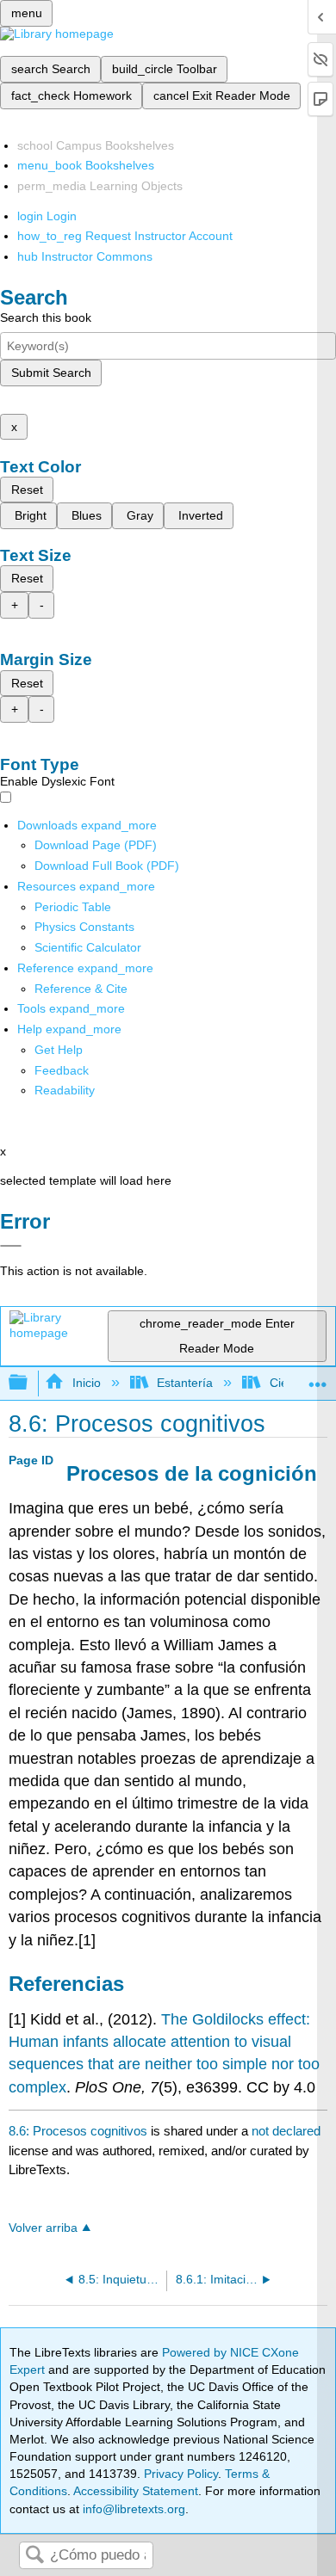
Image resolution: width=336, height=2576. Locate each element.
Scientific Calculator (88, 947)
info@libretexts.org (132, 2509)
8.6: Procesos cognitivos (78, 2131)
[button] (62, 1070)
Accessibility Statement (136, 2491)
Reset (27, 490)
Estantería (185, 1383)
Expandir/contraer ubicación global (318, 1378)
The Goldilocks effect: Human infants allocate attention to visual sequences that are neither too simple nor (159, 2042)
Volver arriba (43, 2228)
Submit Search (51, 373)
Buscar (34, 2556)
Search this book (46, 317)
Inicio (86, 1383)
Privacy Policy (181, 2474)
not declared (286, 2131)
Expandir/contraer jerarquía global (29, 1383)
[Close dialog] (11, 1246)
